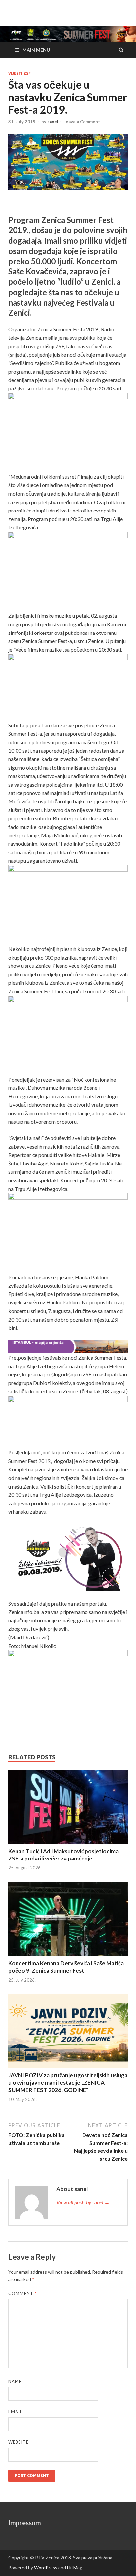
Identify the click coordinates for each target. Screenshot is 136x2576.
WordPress (46, 2568)
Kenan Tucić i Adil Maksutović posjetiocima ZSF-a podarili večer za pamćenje (63, 1855)
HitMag (75, 2568)
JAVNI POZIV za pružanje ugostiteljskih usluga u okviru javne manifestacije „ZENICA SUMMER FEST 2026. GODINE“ (68, 2083)
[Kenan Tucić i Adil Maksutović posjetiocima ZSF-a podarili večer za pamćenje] (68, 1808)
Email (15, 2412)
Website (18, 2442)
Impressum (25, 2523)
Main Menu (36, 50)
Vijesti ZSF (19, 73)
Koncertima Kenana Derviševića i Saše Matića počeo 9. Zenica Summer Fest (66, 1967)
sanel (53, 122)
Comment (22, 2293)
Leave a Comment (82, 122)
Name (15, 2381)
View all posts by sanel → (83, 2202)
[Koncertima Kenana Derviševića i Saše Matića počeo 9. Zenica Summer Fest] (68, 1920)
